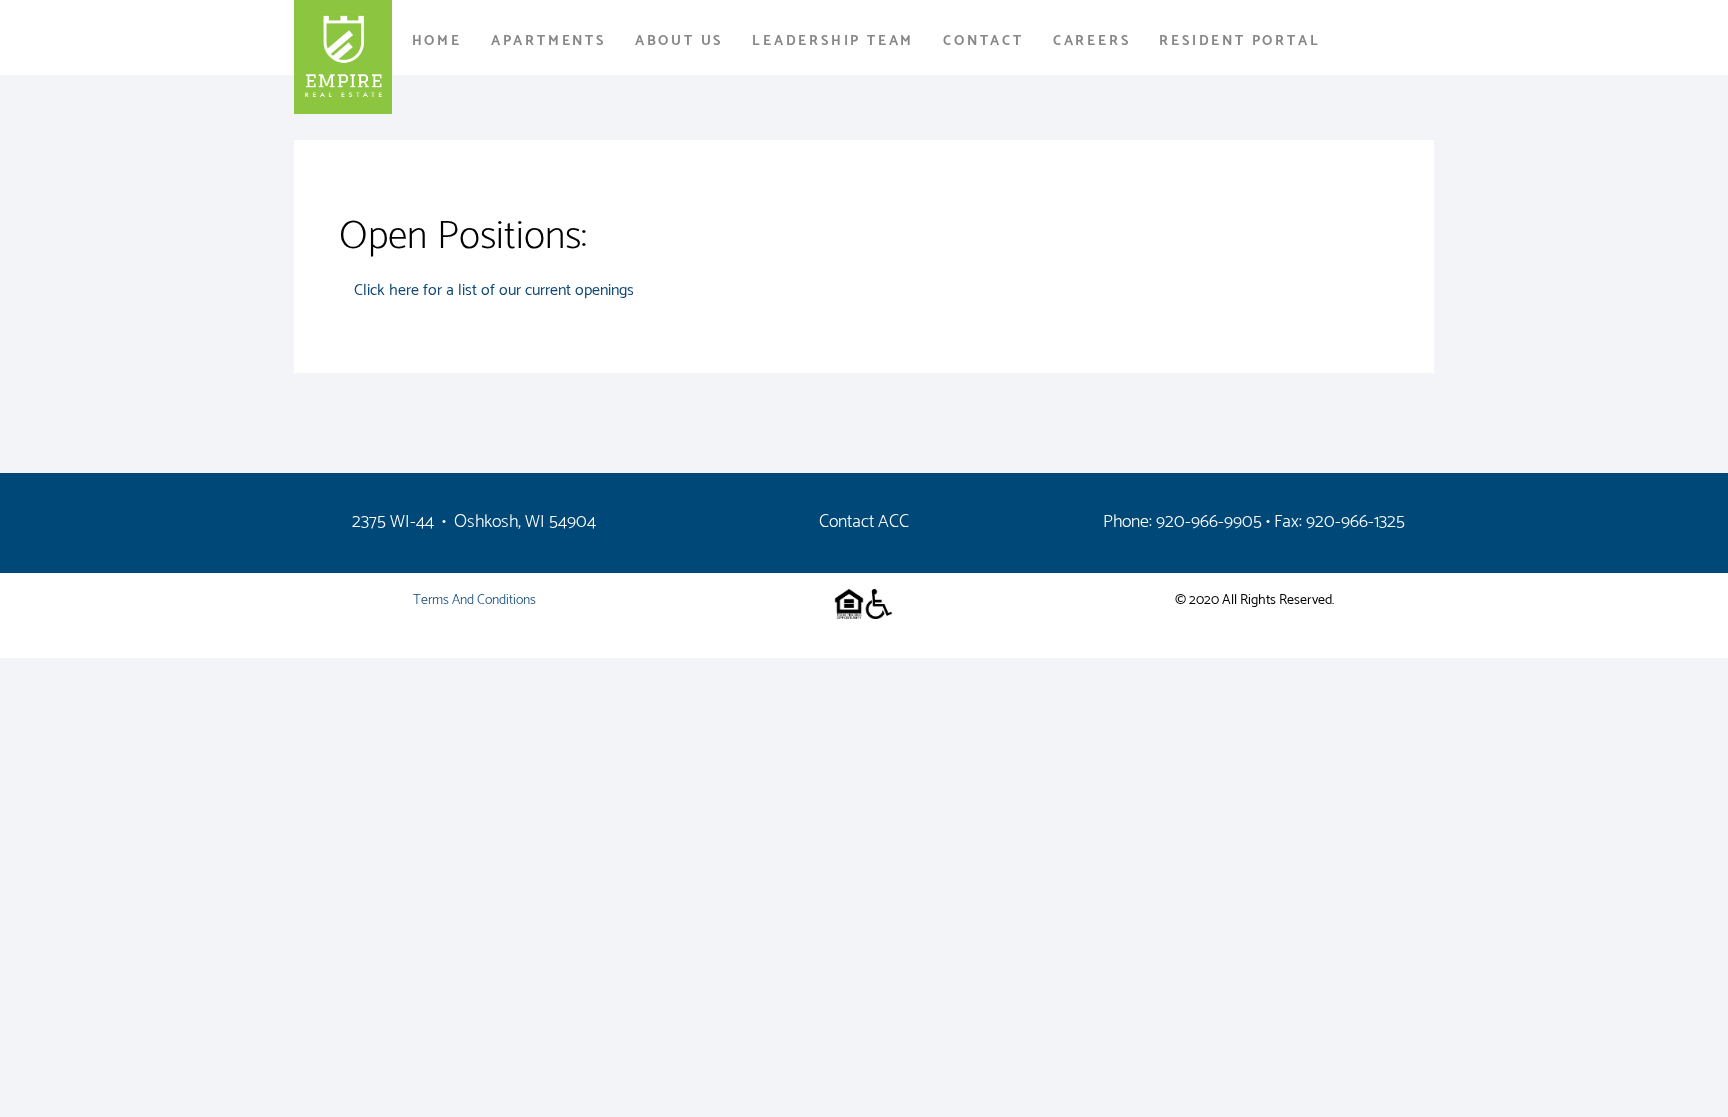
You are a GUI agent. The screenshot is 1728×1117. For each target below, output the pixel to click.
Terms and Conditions (474, 600)
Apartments (548, 41)
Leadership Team (833, 41)
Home (437, 41)
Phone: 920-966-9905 (1182, 522)
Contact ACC (864, 522)
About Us (679, 41)
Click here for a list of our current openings (494, 290)
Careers (1092, 41)
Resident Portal (1239, 41)
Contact (983, 41)
